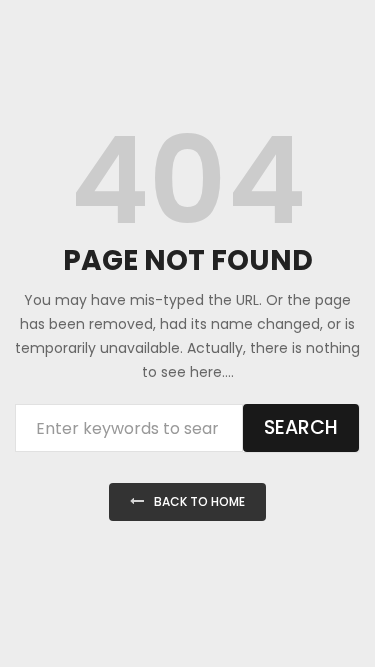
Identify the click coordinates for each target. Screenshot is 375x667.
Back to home (199, 501)
